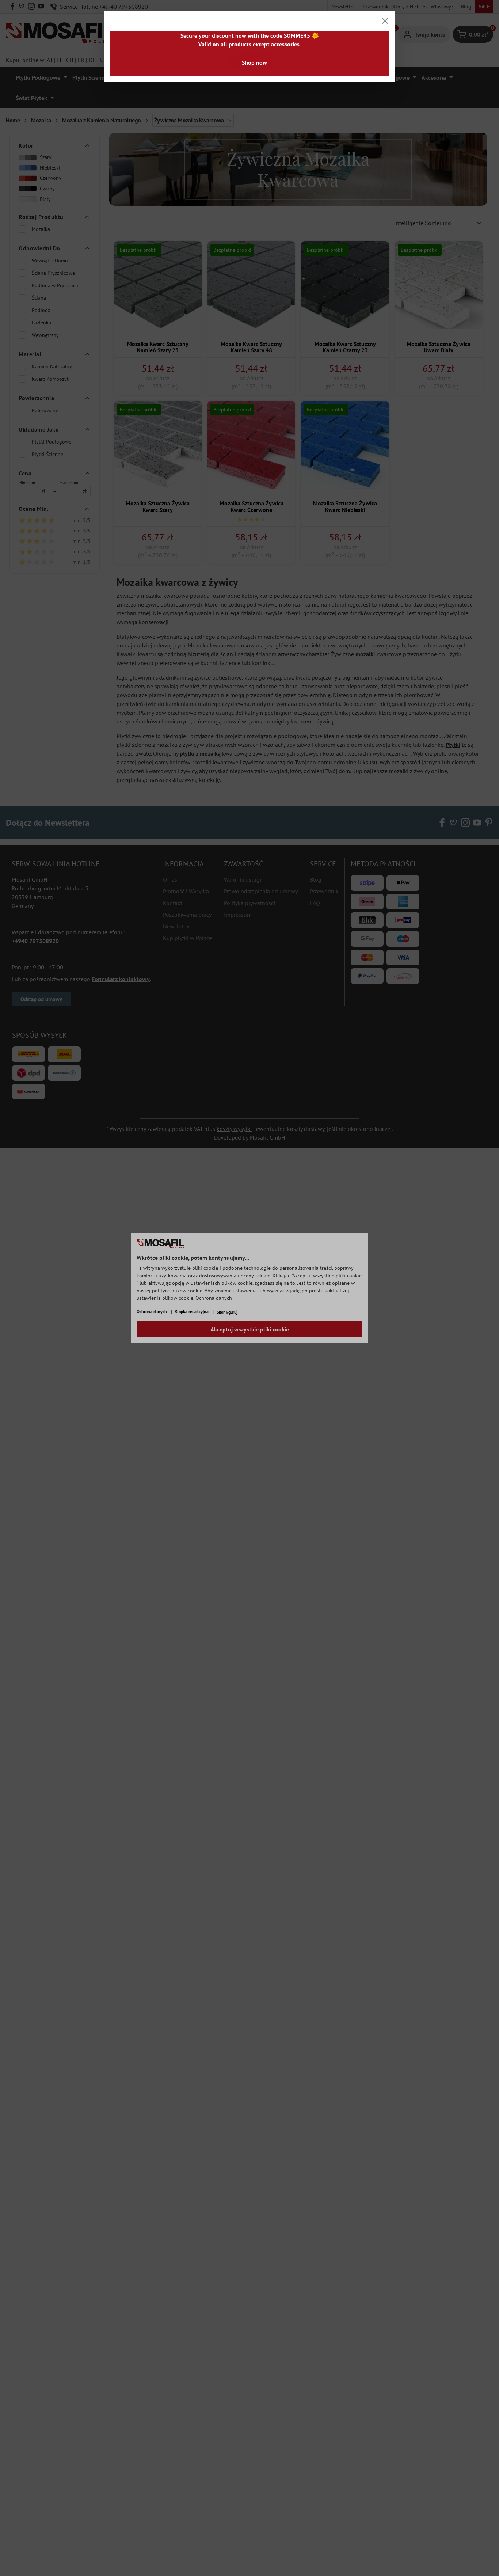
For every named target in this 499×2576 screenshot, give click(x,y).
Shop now (254, 62)
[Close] (385, 21)
